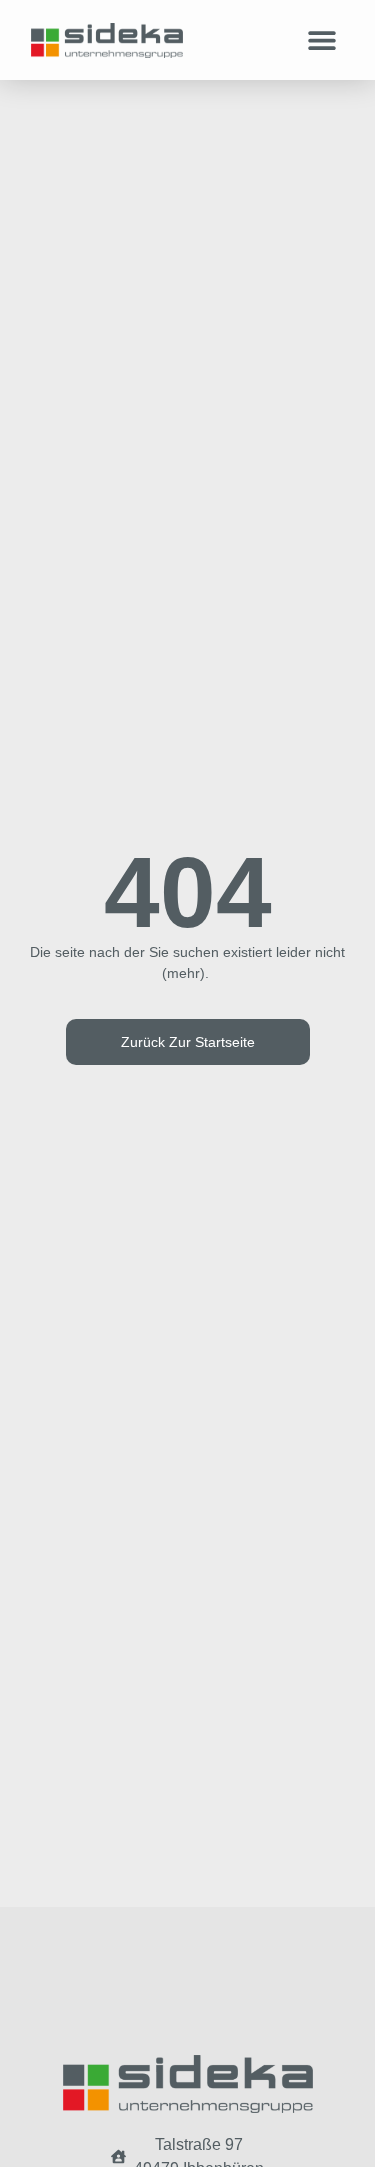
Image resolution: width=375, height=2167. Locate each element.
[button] (321, 40)
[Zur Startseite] (107, 40)
